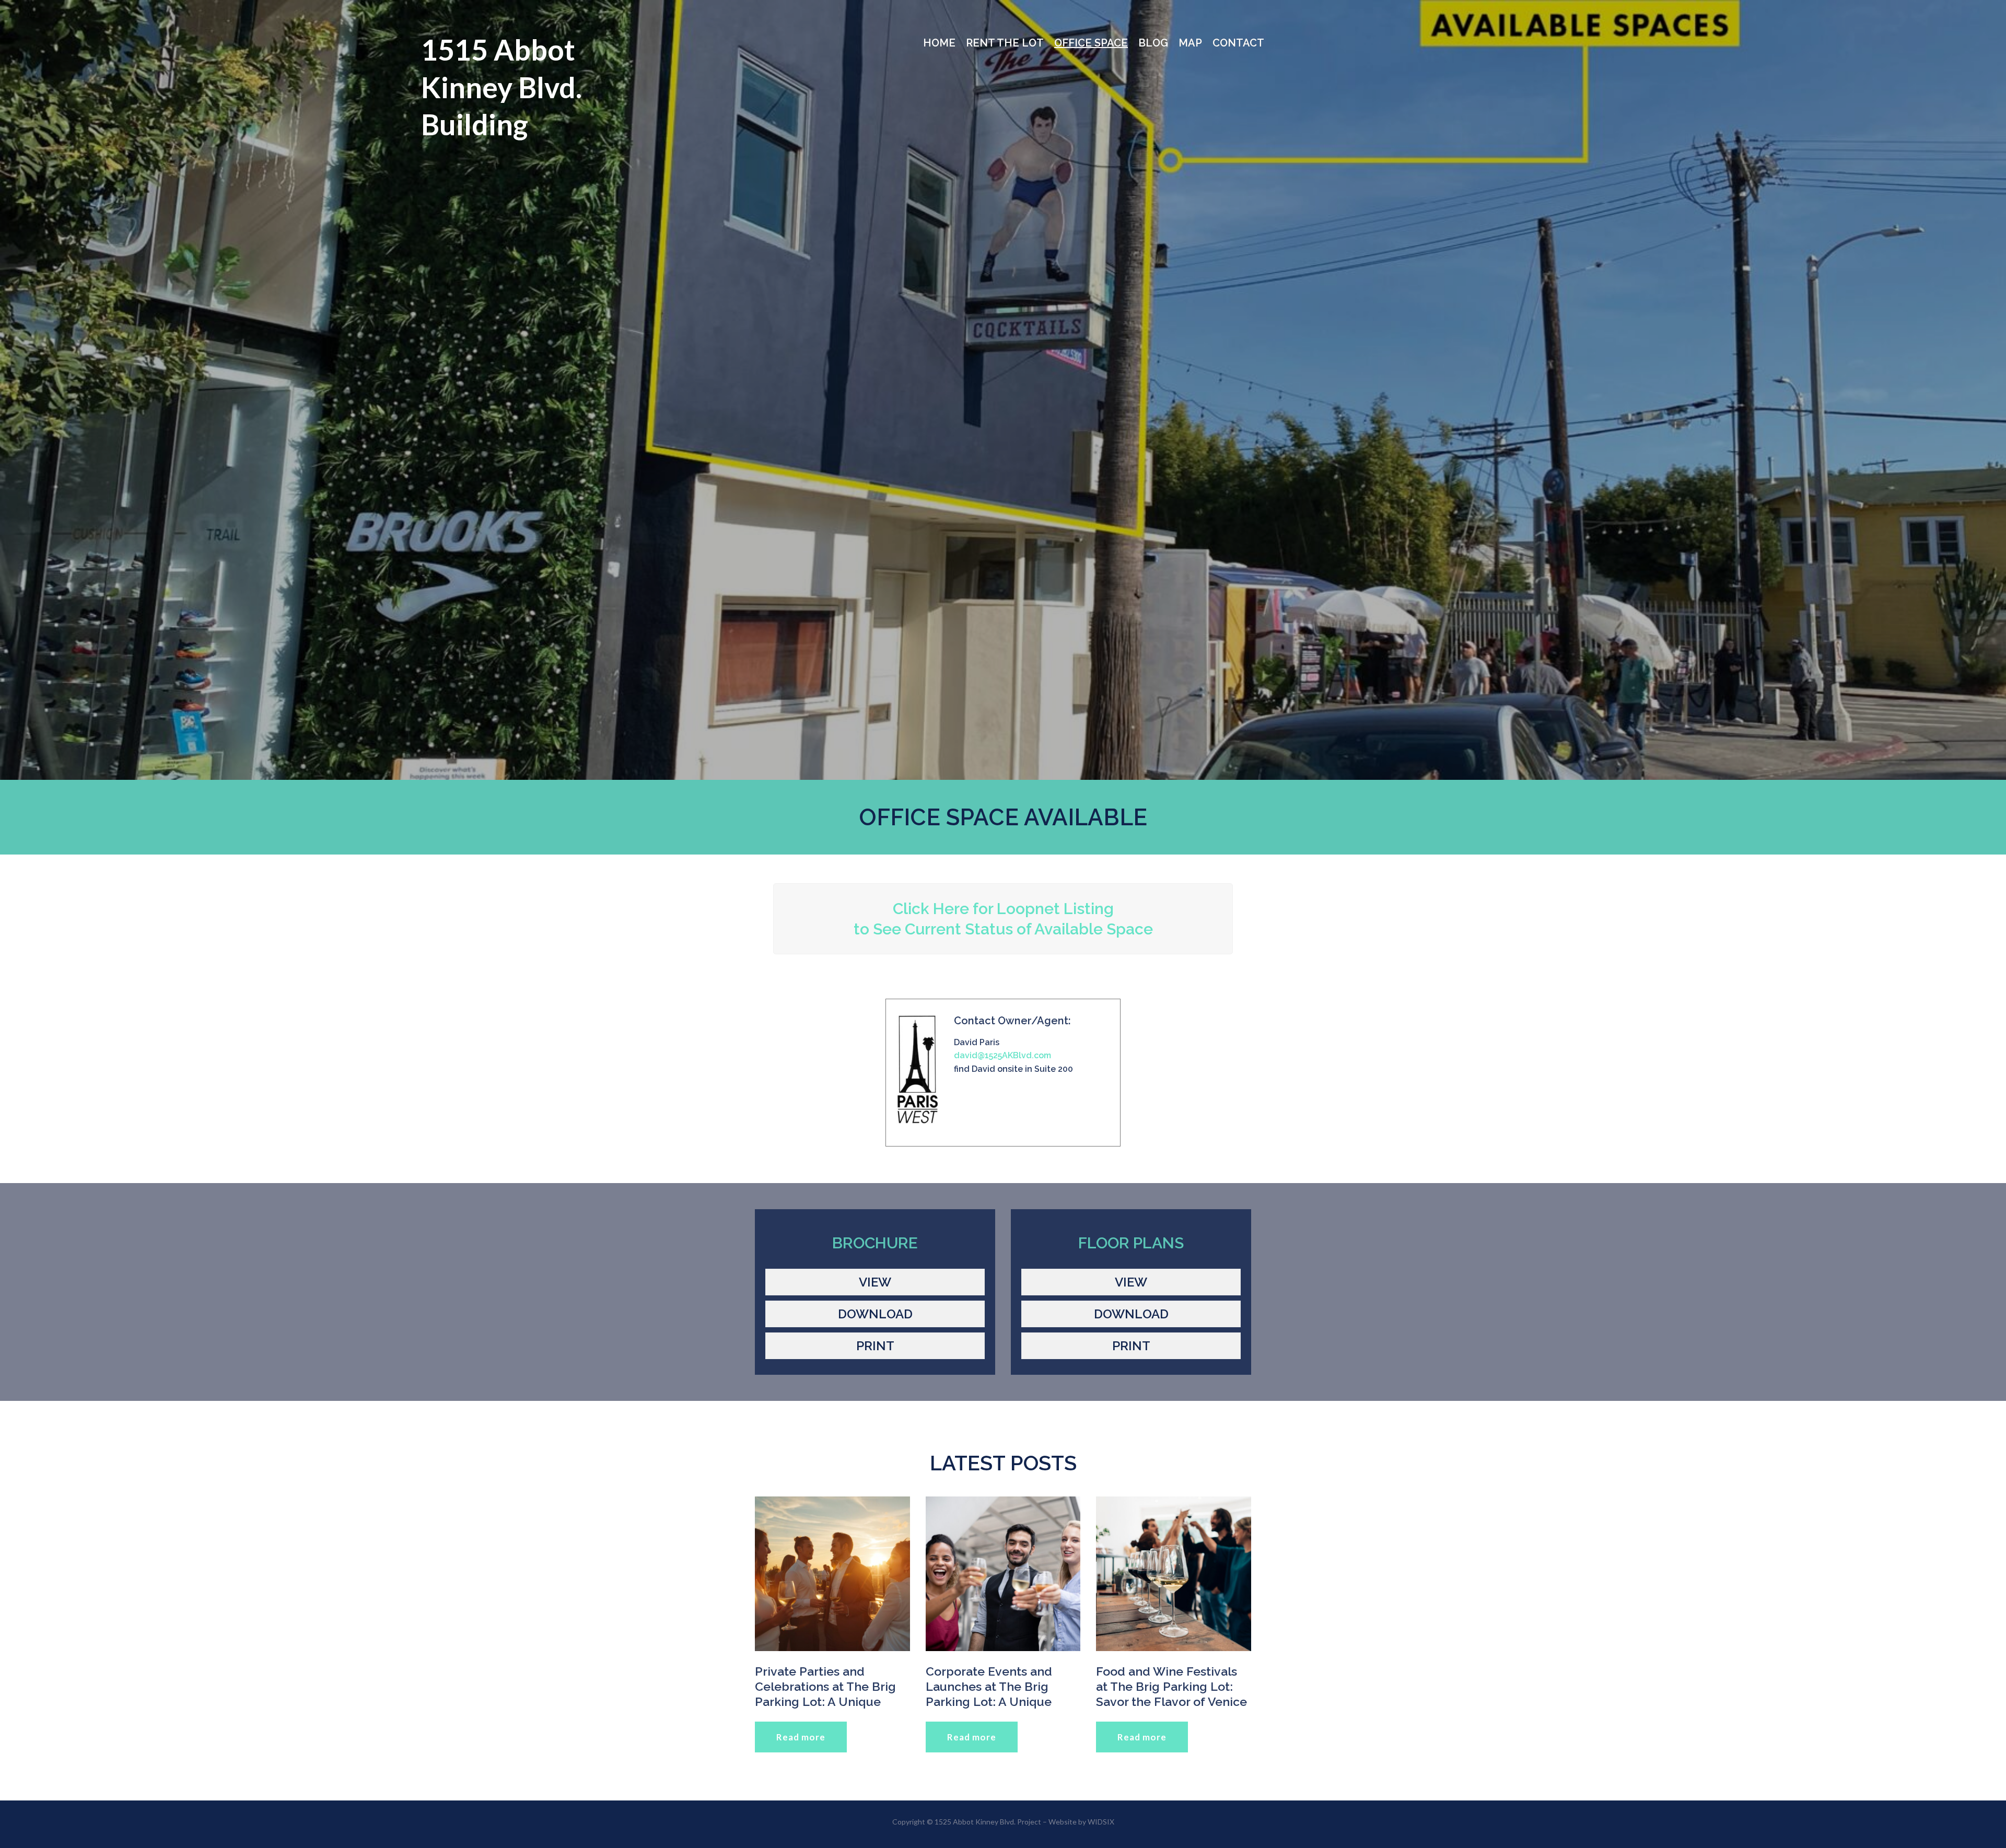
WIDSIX (1101, 1822)
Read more (801, 1737)
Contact (1238, 43)
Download (875, 1314)
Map (1190, 43)
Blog (1153, 43)
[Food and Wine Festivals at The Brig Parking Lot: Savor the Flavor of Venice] (1174, 1574)
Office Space (1091, 43)
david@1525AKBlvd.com (1002, 1055)
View (875, 1282)
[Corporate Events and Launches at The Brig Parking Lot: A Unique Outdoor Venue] (1003, 1574)
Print (875, 1346)
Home (939, 43)
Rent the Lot (1005, 43)
